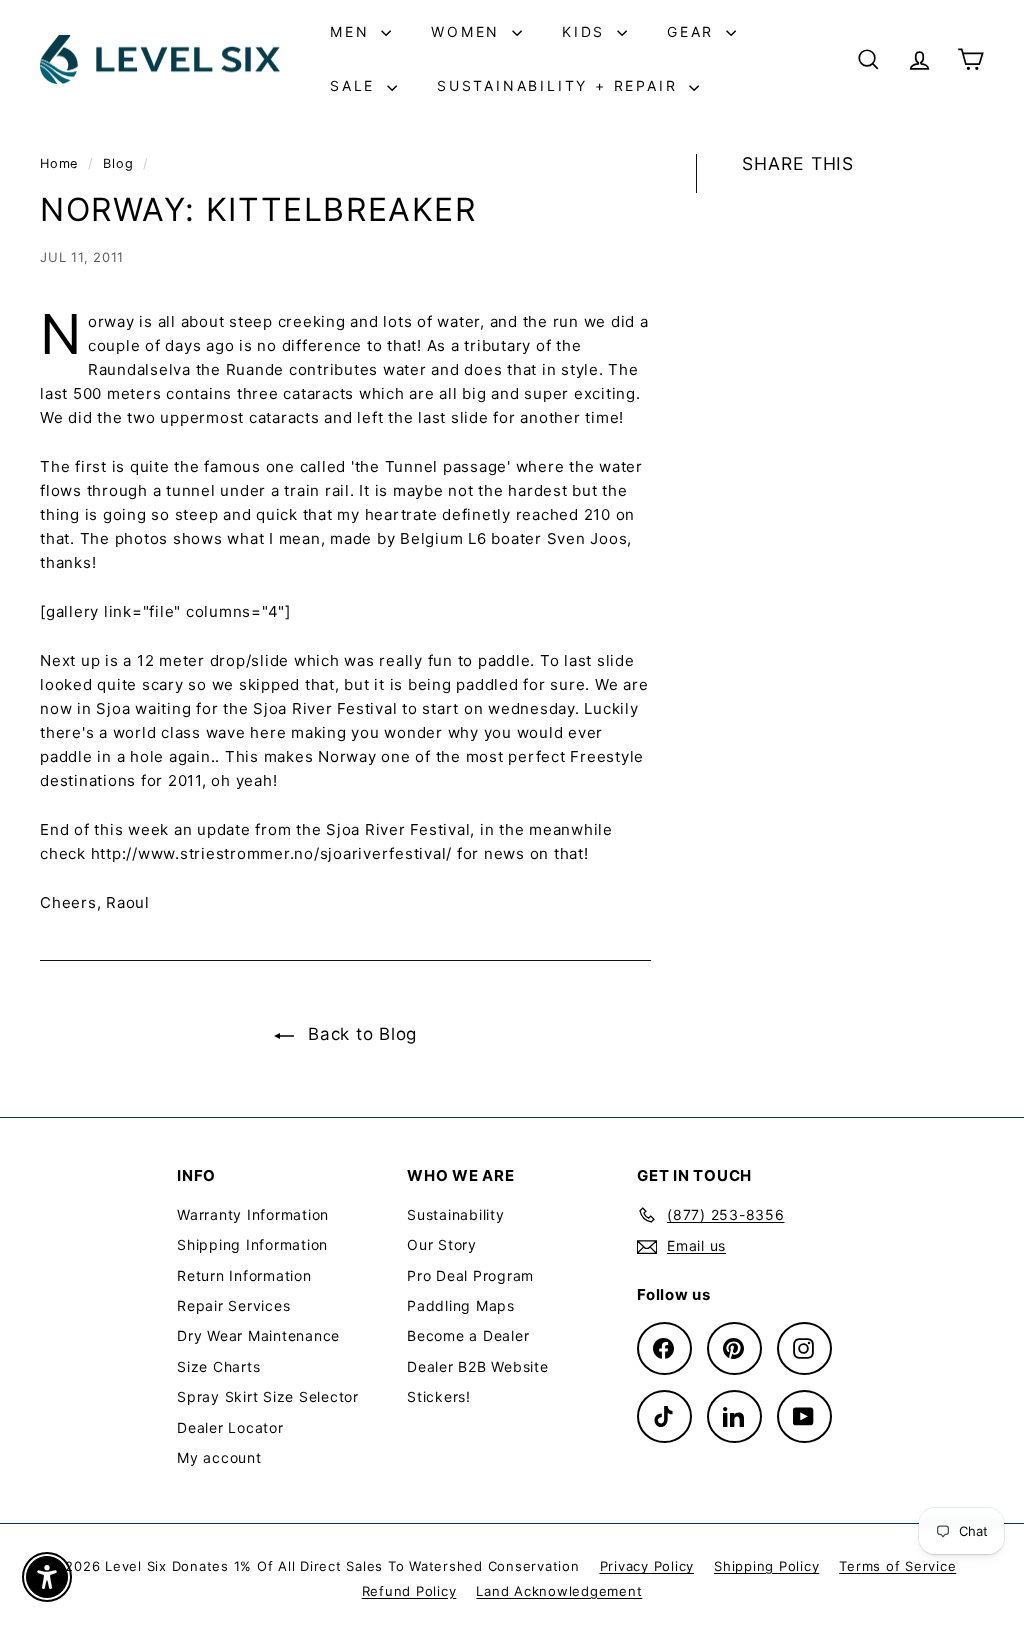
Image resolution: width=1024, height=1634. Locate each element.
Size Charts (218, 1366)
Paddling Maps (461, 1305)
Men (353, 31)
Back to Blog (359, 1034)
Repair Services (233, 1305)
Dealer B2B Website (478, 1366)
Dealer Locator (230, 1427)
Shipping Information (252, 1244)
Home (61, 163)
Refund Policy (409, 1591)
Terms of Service (897, 1566)
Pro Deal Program (470, 1275)
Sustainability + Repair (560, 85)
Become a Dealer (468, 1335)
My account (219, 1457)
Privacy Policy (647, 1566)
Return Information (244, 1275)
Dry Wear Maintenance (258, 1335)
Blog (118, 163)
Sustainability (456, 1214)
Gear (694, 31)
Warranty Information (253, 1214)
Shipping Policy (766, 1566)
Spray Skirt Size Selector (268, 1396)
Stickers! (439, 1396)
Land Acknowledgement (559, 1591)
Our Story (442, 1244)
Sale (356, 85)
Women (469, 31)
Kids (587, 31)
